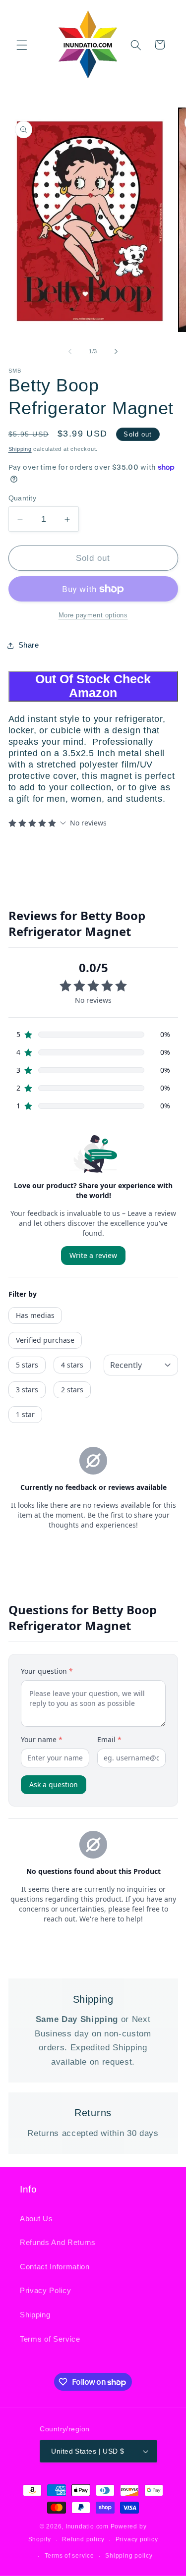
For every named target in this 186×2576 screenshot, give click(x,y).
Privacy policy (137, 2539)
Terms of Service (50, 2339)
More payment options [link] (93, 615)
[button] (22, 45)
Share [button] (29, 645)
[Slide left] (70, 351)
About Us (36, 2219)
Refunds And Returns (58, 2242)
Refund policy (83, 2539)
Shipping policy (129, 2556)
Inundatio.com (87, 2526)
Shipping (20, 449)
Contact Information (55, 2267)
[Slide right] (116, 351)
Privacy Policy (45, 2290)
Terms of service (69, 2556)
